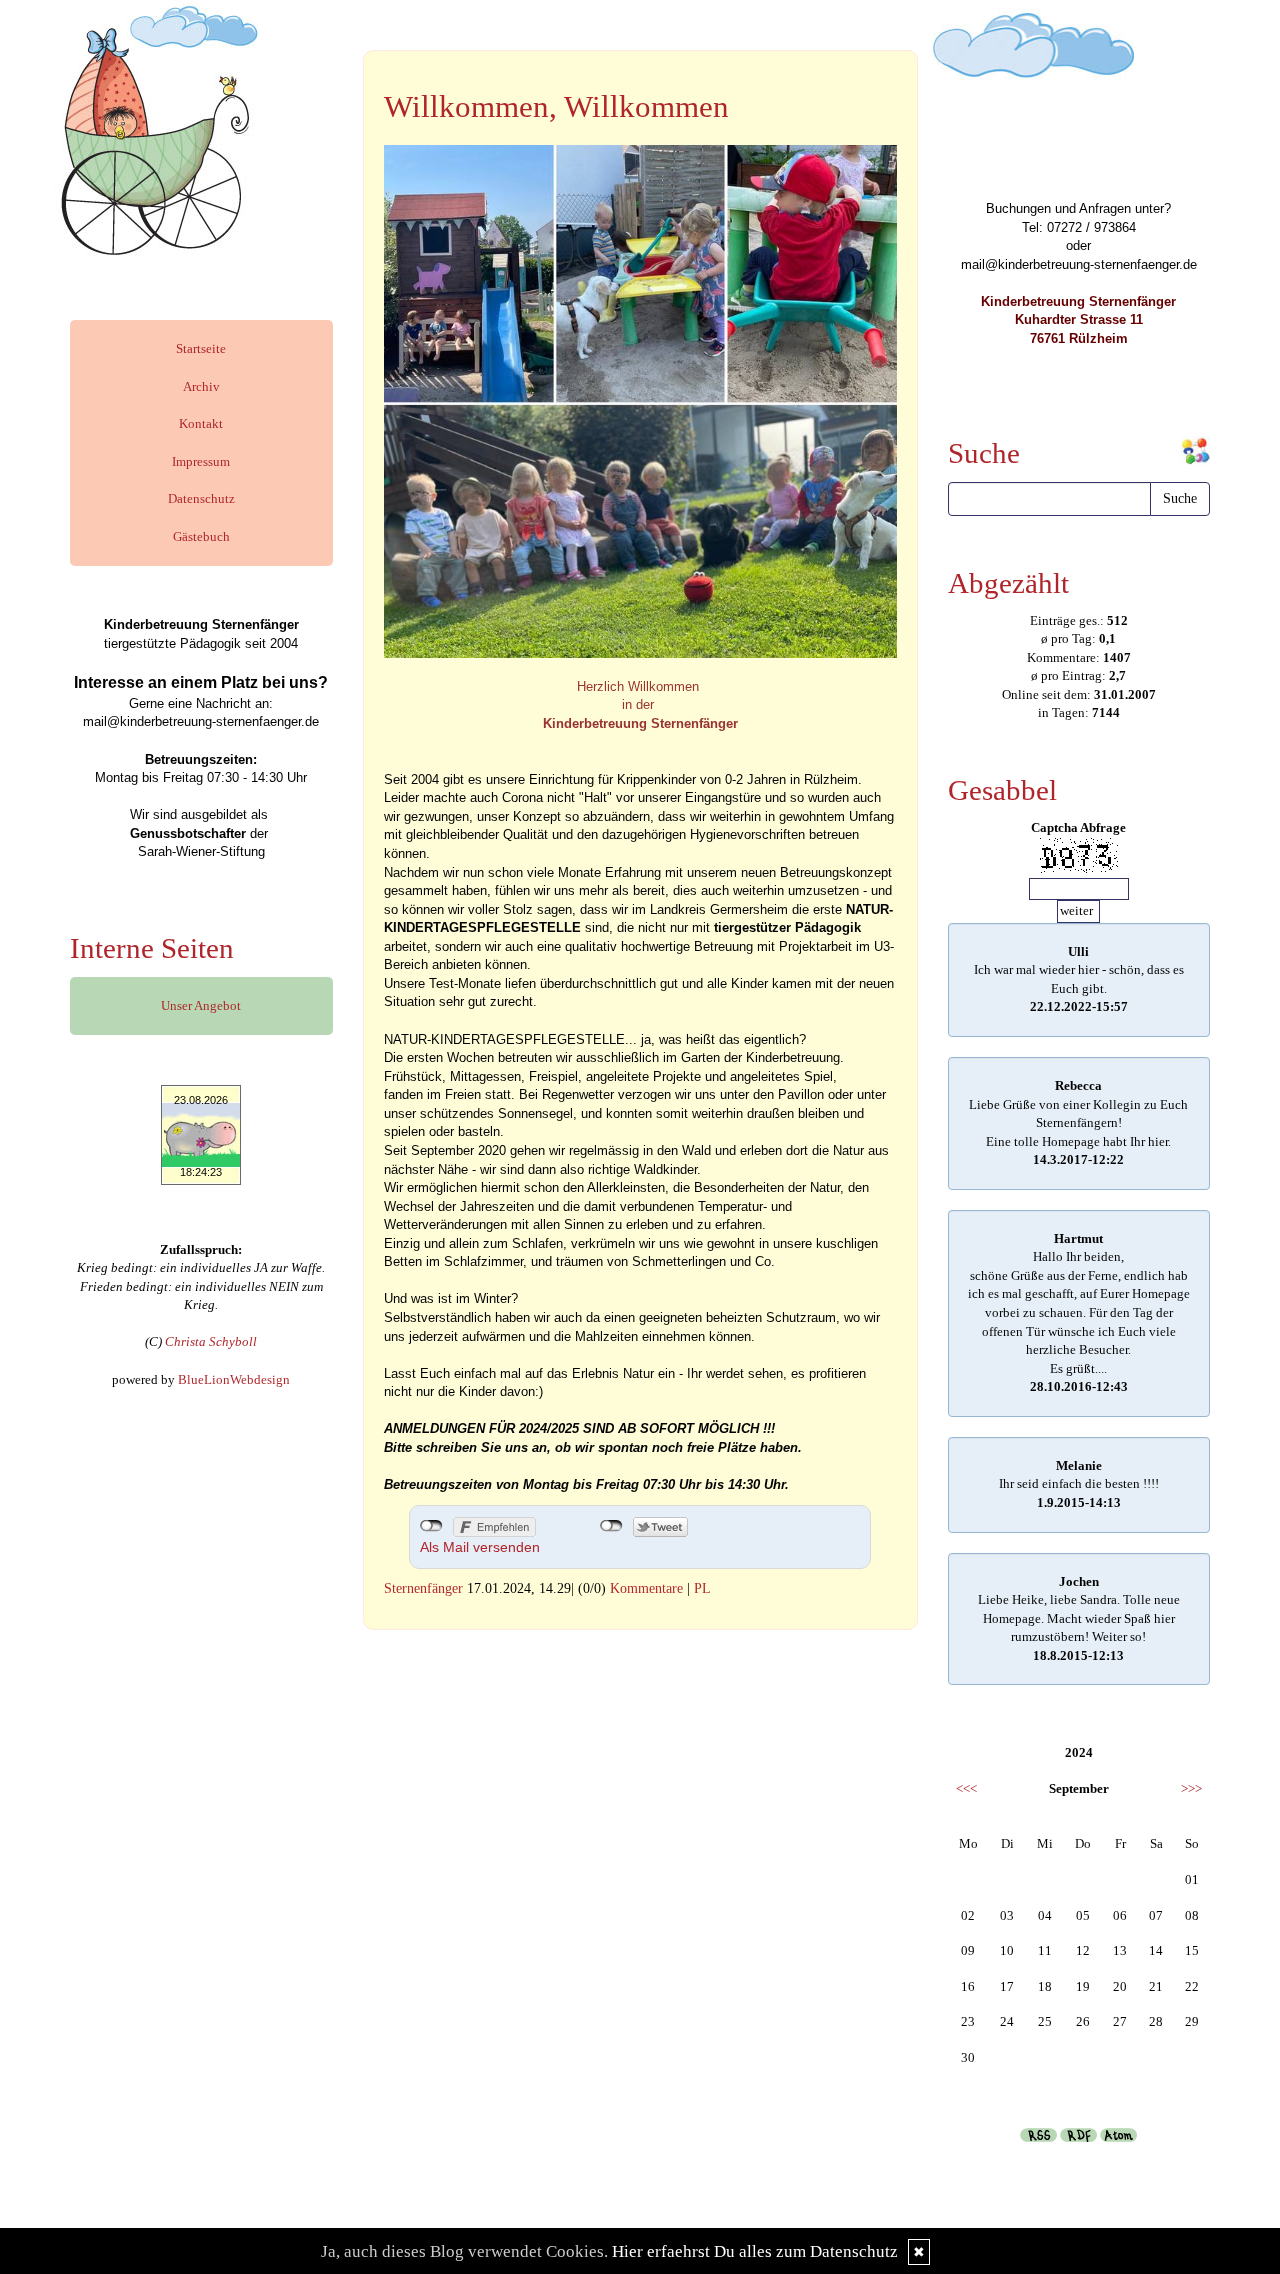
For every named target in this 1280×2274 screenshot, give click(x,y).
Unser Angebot (201, 1005)
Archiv (201, 386)
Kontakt (201, 423)
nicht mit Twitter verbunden (611, 1526)
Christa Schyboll (211, 1341)
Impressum (201, 461)
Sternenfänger (423, 1588)
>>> (1191, 1788)
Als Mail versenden (480, 1547)
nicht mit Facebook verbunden (431, 1526)
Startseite (201, 348)
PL (702, 1588)
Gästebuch (201, 536)
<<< (966, 1788)
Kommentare (646, 1588)
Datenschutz (201, 498)
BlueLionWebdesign (234, 1379)
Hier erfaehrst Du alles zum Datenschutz (755, 2251)
